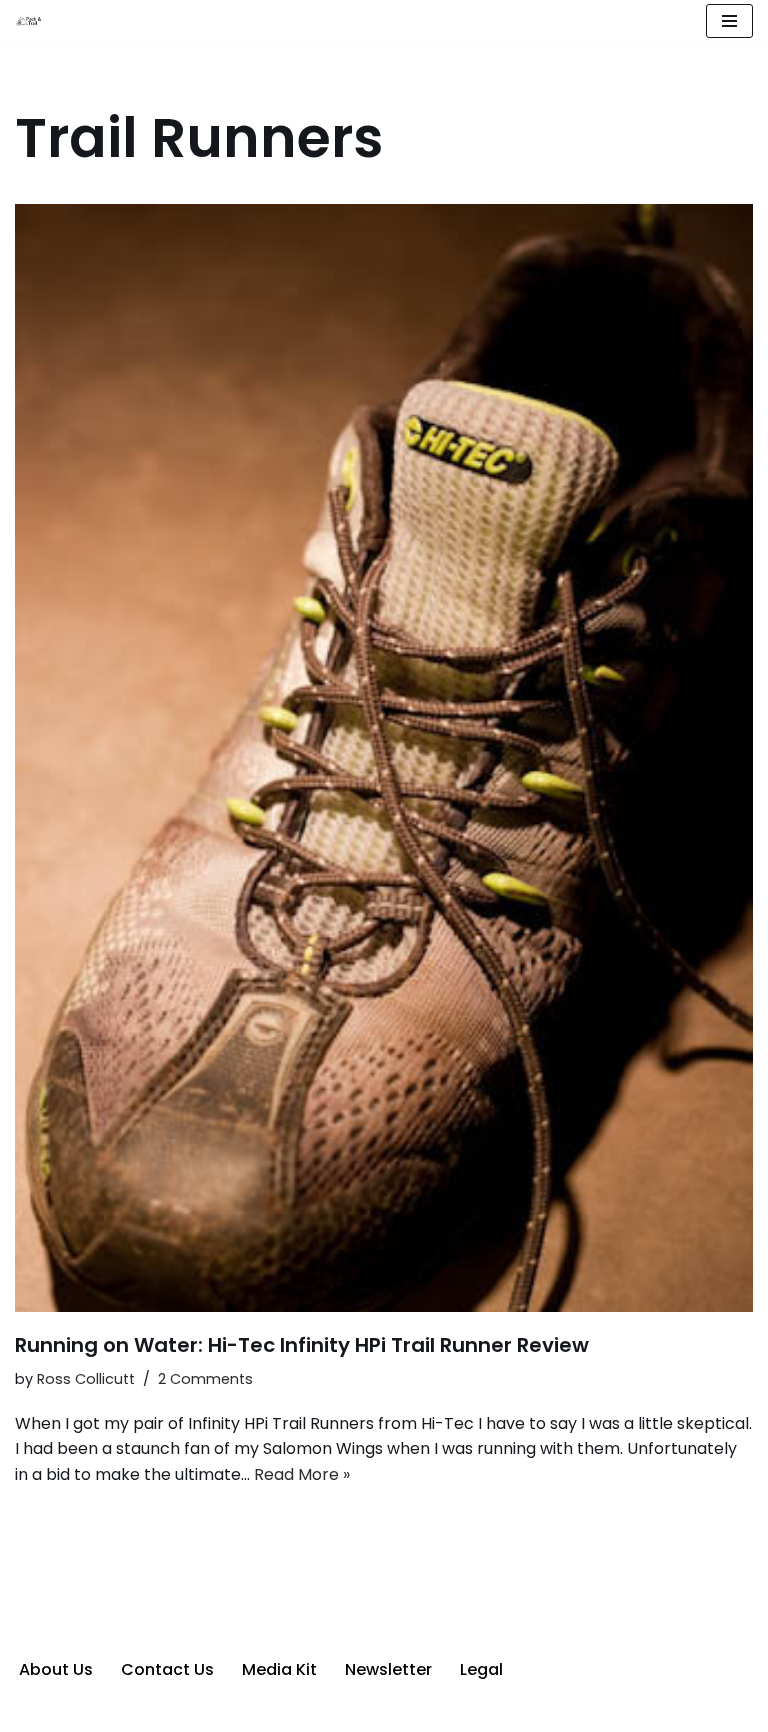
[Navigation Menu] (729, 21)
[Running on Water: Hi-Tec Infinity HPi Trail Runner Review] (384, 758)
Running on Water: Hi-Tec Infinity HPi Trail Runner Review (302, 1345)
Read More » (302, 1474)
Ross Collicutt (86, 1379)
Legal (481, 1669)
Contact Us (167, 1669)
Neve (286, 1710)
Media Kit (279, 1669)
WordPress (460, 1710)
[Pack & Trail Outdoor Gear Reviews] (31, 21)
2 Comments (205, 1379)
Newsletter (388, 1669)
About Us (56, 1669)
